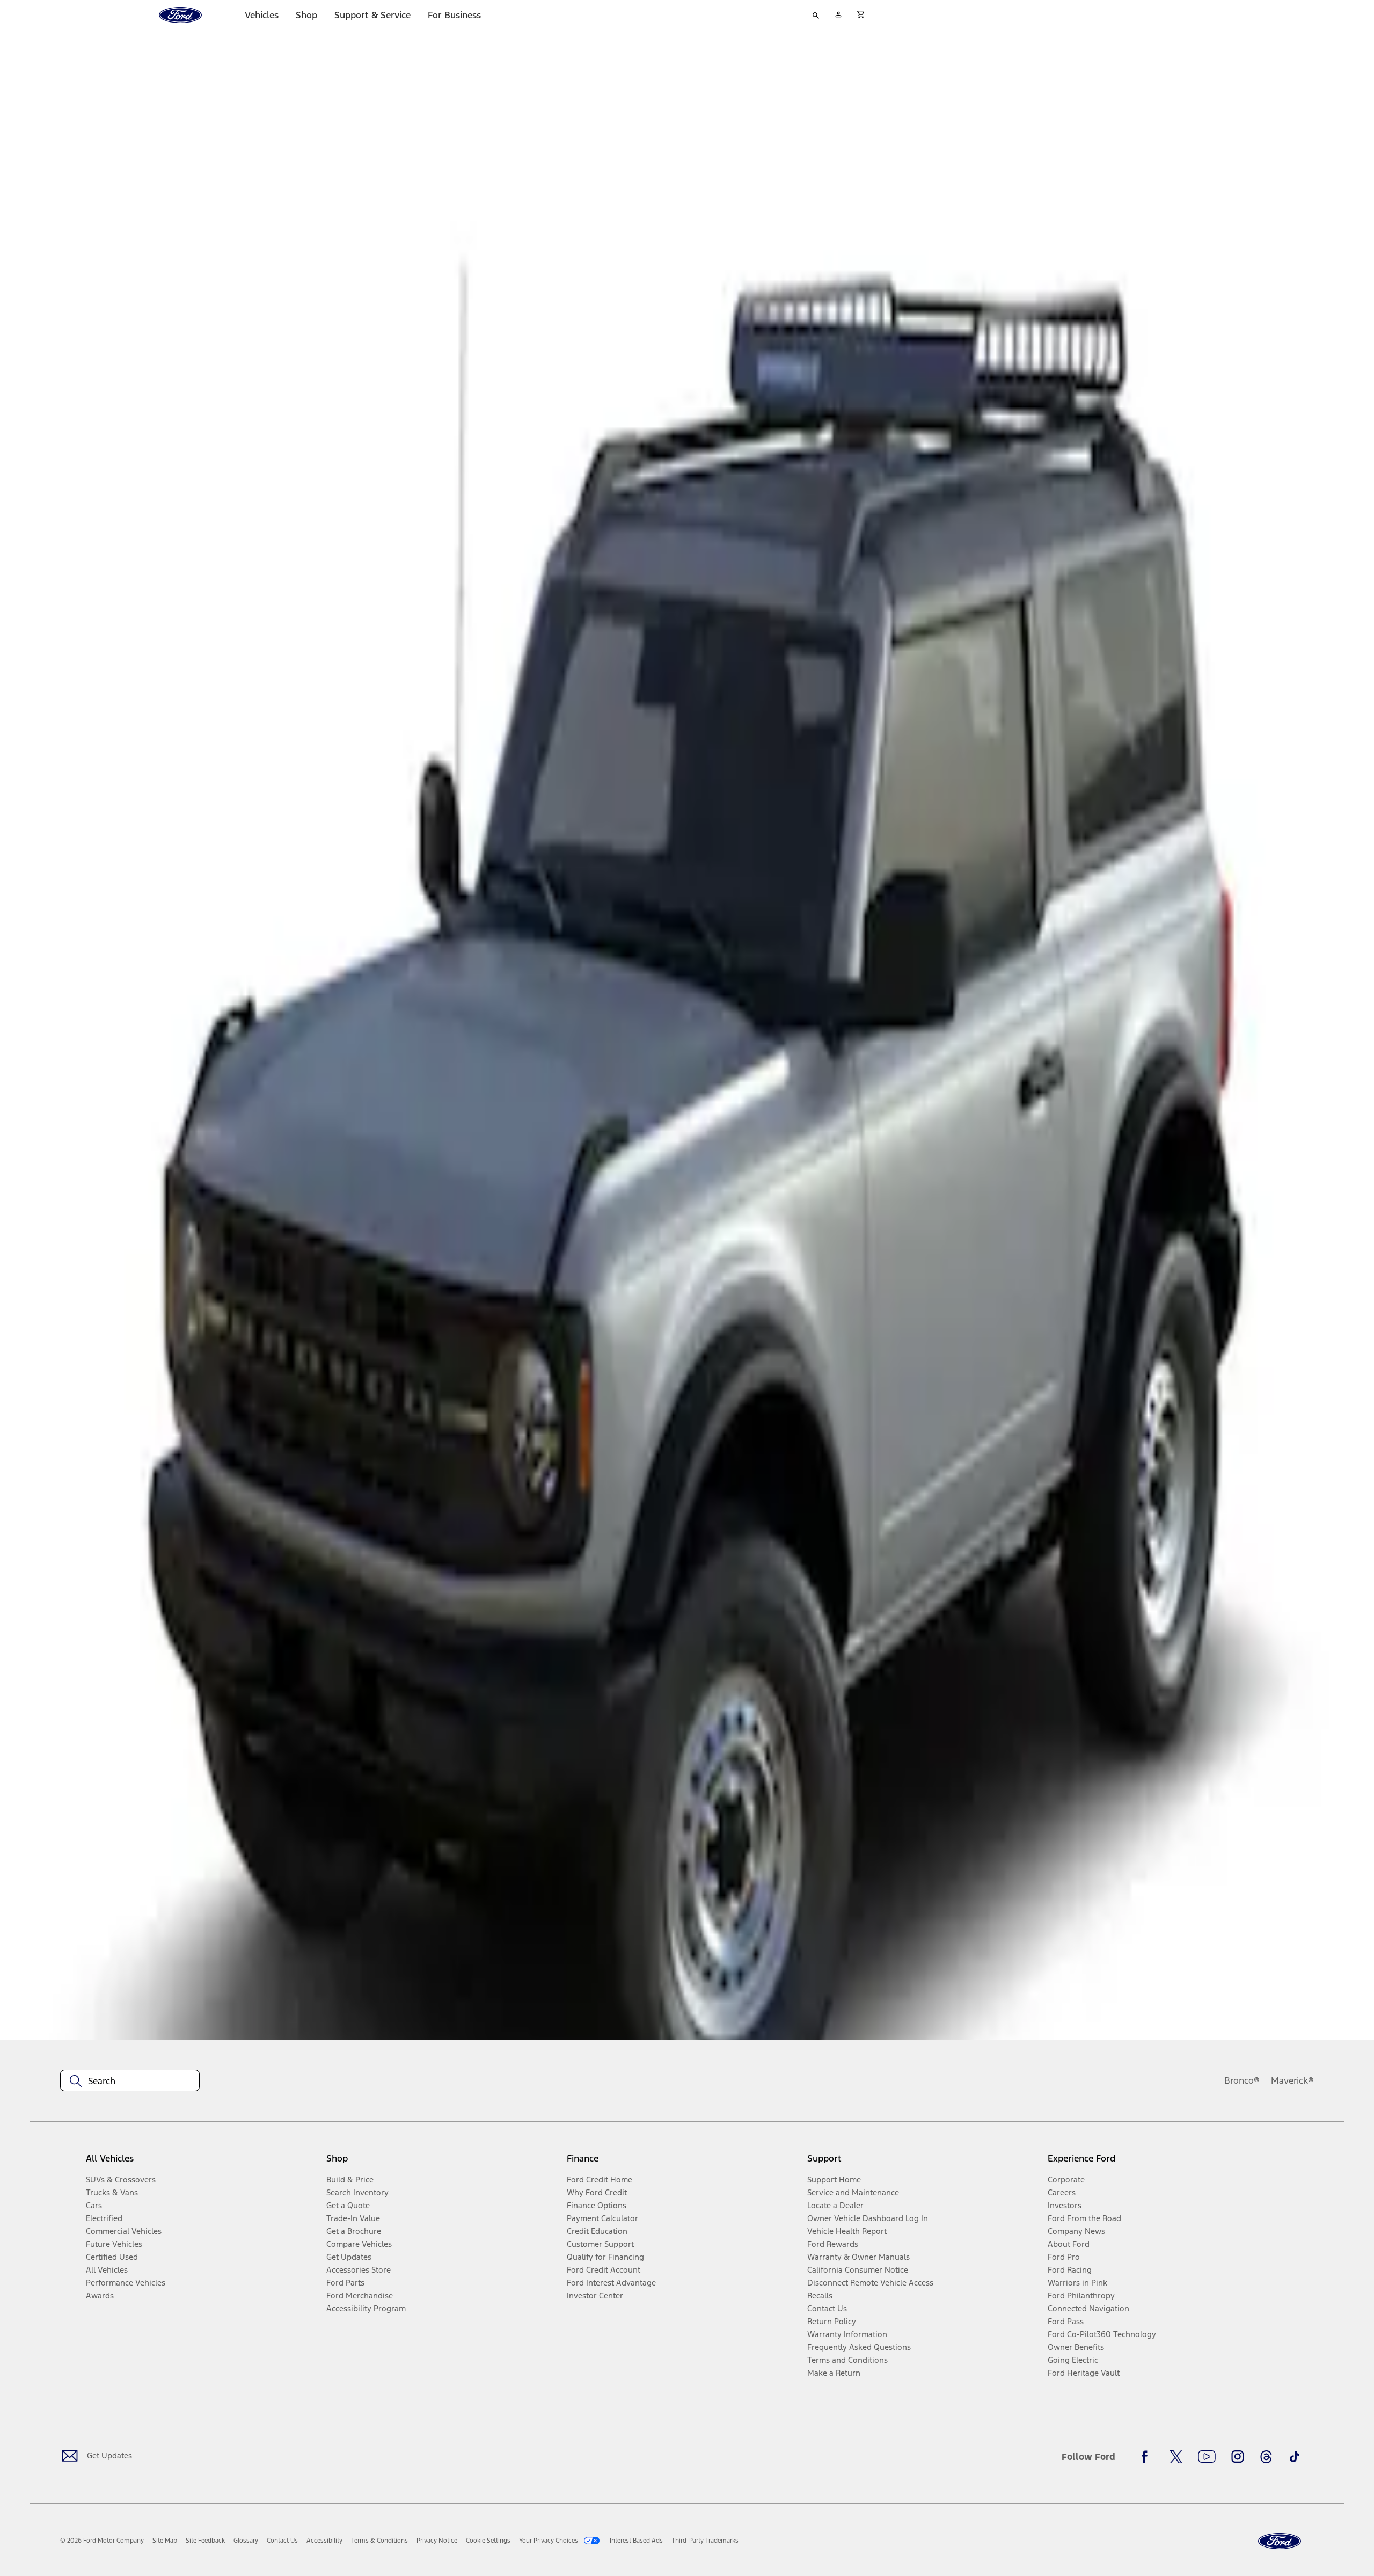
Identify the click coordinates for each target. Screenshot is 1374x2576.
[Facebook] (1148, 2457)
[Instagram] (1238, 2457)
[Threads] (1266, 2457)
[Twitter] (1176, 2457)
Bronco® (1242, 2080)
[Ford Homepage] (1280, 2541)
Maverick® (1292, 2080)
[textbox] (130, 2081)
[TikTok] (1295, 2457)
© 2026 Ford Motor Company (102, 2541)
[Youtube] (1207, 2457)
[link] (165, 2541)
